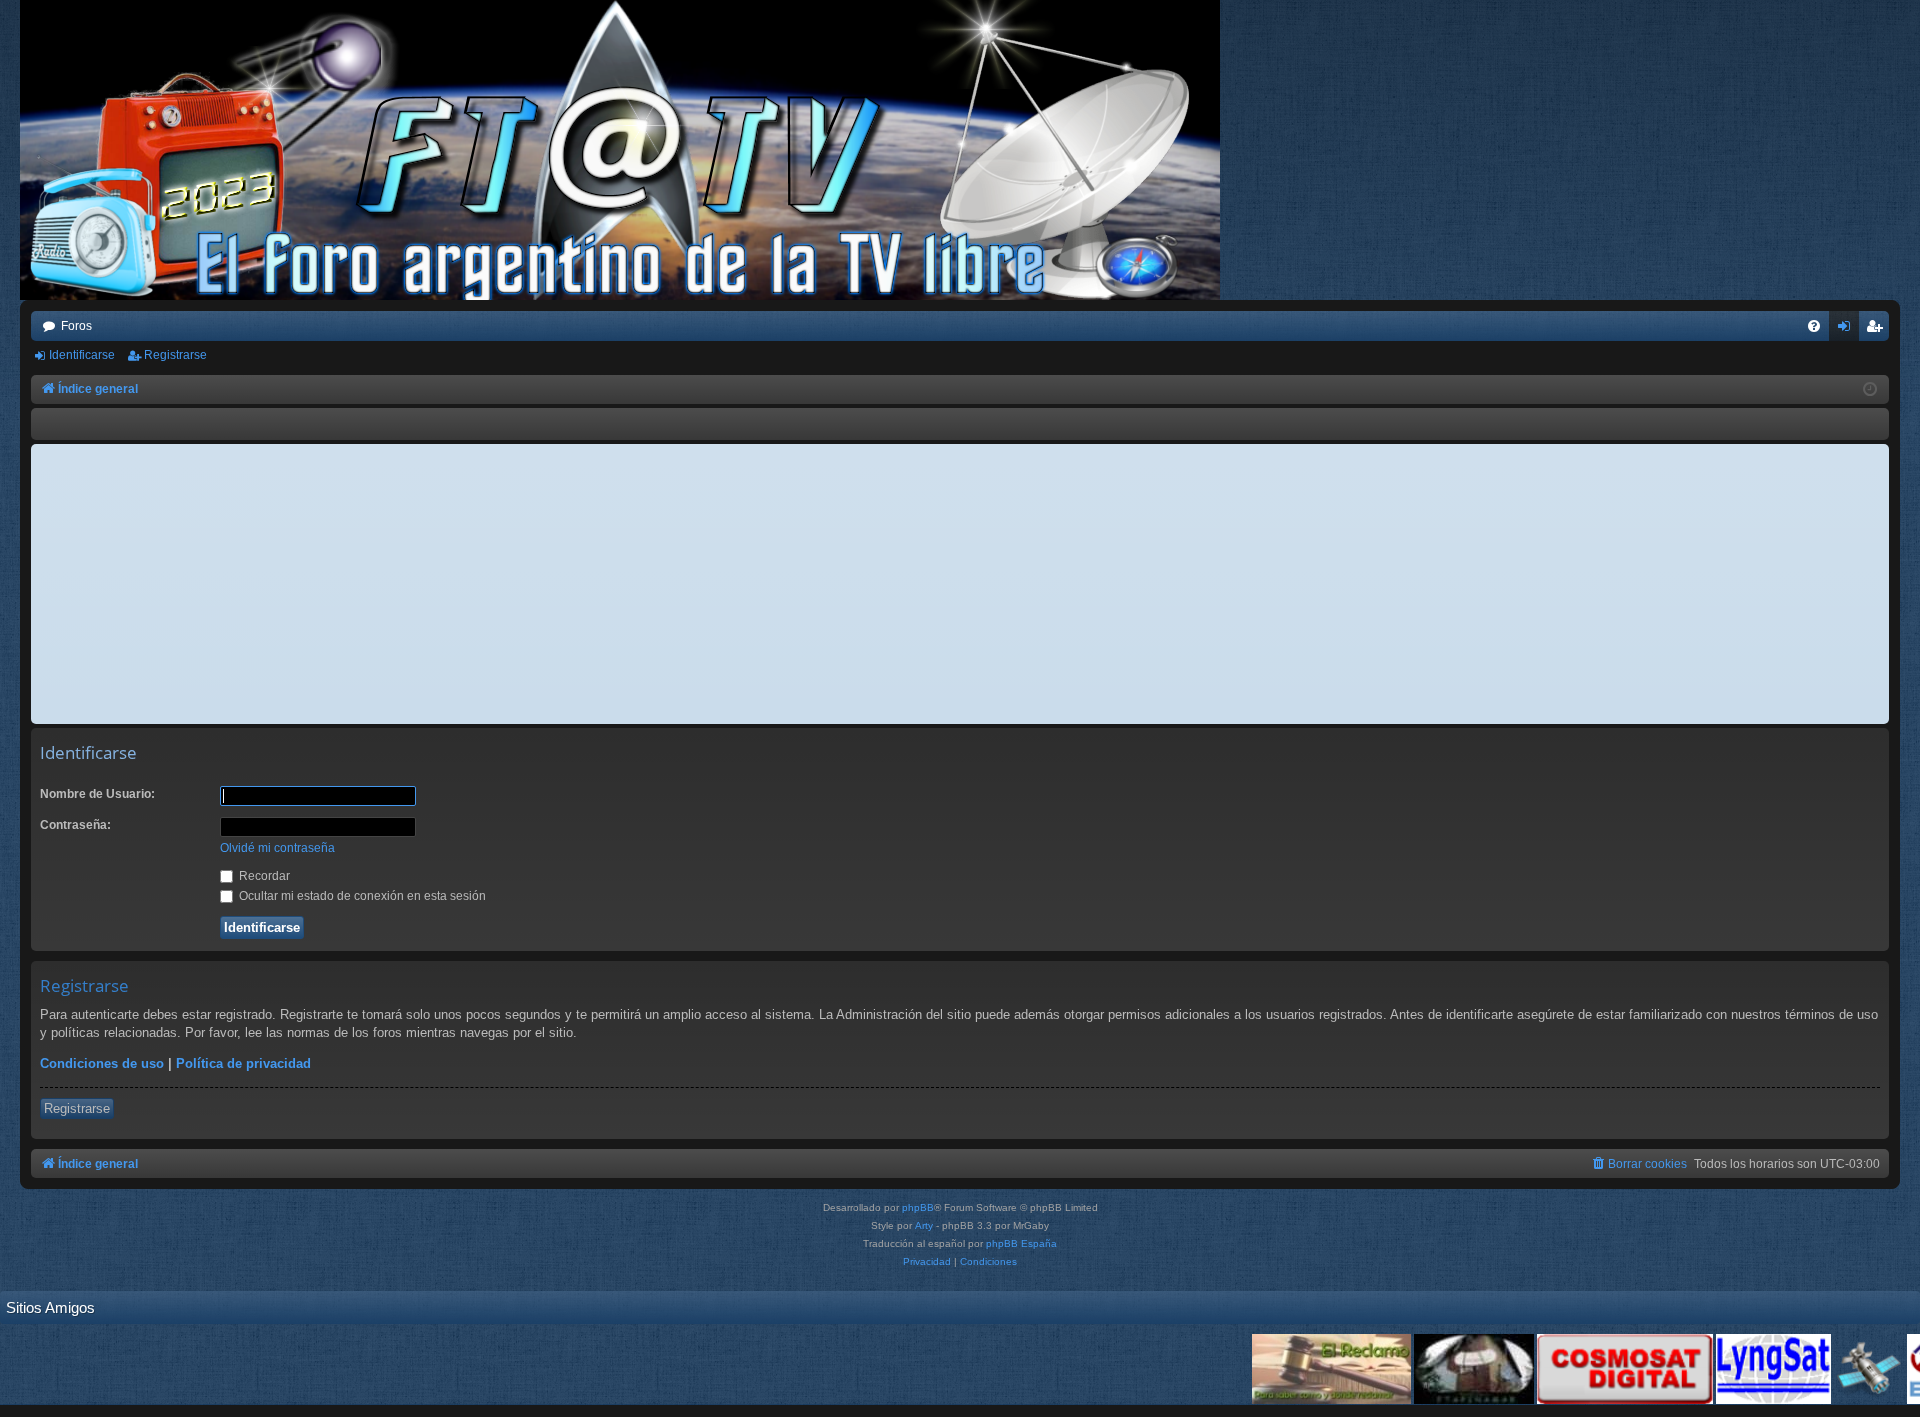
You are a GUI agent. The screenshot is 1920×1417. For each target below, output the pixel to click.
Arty (924, 1225)
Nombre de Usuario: (97, 794)
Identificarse (82, 355)
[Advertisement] (960, 584)
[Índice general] (630, 150)
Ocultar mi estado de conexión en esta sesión (361, 896)
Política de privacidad (243, 1063)
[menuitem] (1814, 326)
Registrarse (175, 355)
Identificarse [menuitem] (1848, 330)
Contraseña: (75, 825)
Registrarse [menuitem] (1878, 330)
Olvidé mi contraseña (277, 848)
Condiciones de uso (102, 1063)
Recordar (263, 876)
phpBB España (1021, 1243)
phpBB (918, 1207)
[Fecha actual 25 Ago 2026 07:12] (1870, 390)
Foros (76, 326)
